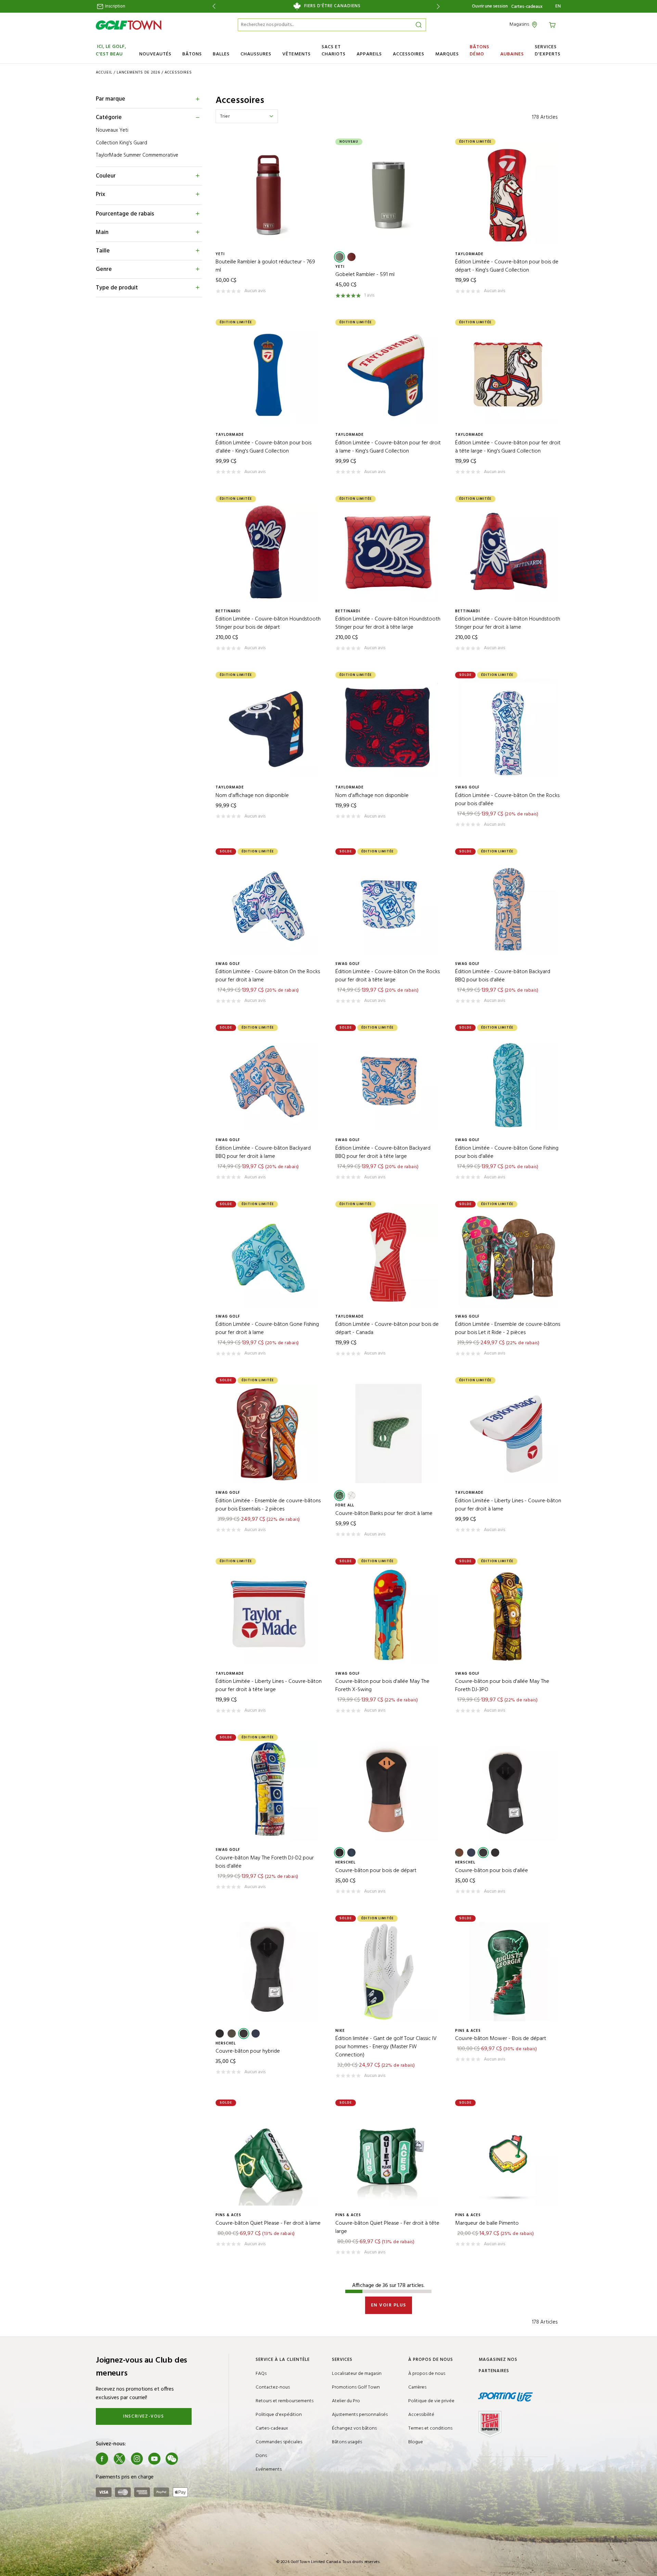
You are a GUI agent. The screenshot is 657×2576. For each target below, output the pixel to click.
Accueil (104, 73)
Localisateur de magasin (357, 2374)
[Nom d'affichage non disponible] (269, 728)
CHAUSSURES (256, 54)
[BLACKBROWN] (339, 1853)
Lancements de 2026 (138, 73)
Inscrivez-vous (144, 2416)
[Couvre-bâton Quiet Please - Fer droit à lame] (269, 2156)
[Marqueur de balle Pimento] (508, 2156)
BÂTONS (192, 54)
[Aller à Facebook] (102, 2459)
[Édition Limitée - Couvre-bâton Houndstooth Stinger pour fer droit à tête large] (388, 552)
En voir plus (389, 2305)
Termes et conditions (430, 2428)
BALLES (221, 54)
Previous (213, 6)
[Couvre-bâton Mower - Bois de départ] (508, 1972)
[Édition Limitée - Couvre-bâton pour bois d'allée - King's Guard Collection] (269, 376)
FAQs (261, 2374)
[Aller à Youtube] (154, 2459)
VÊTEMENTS (297, 54)
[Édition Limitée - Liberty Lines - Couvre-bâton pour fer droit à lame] (508, 1434)
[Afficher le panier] (553, 24)
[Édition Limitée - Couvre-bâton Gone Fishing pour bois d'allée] (508, 1081)
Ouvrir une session (490, 6)
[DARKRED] (351, 257)
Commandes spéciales (279, 2442)
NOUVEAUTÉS (155, 54)
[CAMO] (459, 1853)
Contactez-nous (273, 2387)
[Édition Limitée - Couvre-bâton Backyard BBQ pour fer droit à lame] (269, 1081)
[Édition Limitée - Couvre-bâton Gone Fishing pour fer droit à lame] (269, 1257)
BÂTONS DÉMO (480, 51)
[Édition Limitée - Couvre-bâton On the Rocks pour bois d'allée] (508, 728)
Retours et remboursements (285, 2401)
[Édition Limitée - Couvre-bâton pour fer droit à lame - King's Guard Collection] (388, 376)
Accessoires (178, 73)
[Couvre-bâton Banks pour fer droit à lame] (388, 1434)
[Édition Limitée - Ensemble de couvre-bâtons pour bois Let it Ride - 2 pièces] (508, 1257)
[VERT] (339, 1495)
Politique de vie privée (431, 2401)
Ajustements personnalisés (360, 2415)
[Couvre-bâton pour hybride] (269, 1972)
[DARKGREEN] (339, 257)
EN (558, 6)
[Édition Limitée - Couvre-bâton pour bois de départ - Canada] (388, 1257)
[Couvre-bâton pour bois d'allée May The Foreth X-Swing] (388, 1614)
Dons (261, 2456)
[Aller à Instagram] (137, 2459)
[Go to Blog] (189, 2459)
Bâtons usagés (347, 2442)
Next (440, 6)
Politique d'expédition (279, 2415)
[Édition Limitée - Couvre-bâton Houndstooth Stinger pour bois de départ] (269, 552)
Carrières (417, 2387)
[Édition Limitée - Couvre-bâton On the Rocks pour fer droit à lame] (269, 905)
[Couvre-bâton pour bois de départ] (388, 1791)
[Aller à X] (119, 2459)
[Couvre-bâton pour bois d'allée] (508, 1791)
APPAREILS (369, 54)
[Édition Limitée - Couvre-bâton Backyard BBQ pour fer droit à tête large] (388, 1081)
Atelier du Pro (346, 2401)
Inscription (115, 6)
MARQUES (447, 54)
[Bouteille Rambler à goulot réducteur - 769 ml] (269, 195)
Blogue (416, 2442)
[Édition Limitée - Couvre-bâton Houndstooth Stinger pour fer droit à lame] (508, 552)
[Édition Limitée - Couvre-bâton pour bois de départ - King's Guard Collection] (508, 195)
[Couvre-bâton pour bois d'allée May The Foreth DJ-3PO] (508, 1614)
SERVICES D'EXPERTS (548, 51)
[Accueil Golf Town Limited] (129, 25)
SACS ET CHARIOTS (334, 51)
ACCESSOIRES (409, 54)
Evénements (269, 2469)
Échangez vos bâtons (354, 2428)
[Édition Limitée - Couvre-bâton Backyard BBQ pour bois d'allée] (508, 905)
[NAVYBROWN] (351, 1853)
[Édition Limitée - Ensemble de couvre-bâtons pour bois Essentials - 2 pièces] (269, 1434)
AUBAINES (512, 54)
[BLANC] (351, 1495)
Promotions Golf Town (356, 2387)
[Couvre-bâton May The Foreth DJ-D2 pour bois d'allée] (269, 1791)
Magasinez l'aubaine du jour (326, 6)
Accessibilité (421, 2415)
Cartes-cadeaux (527, 7)
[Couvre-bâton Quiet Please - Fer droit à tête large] (388, 2156)
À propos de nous (427, 2374)
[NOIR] (483, 1853)
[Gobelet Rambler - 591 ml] (388, 195)
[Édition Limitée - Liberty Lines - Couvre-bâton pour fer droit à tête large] (269, 1614)
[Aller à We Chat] (172, 2459)
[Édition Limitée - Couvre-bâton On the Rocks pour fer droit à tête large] (388, 905)
